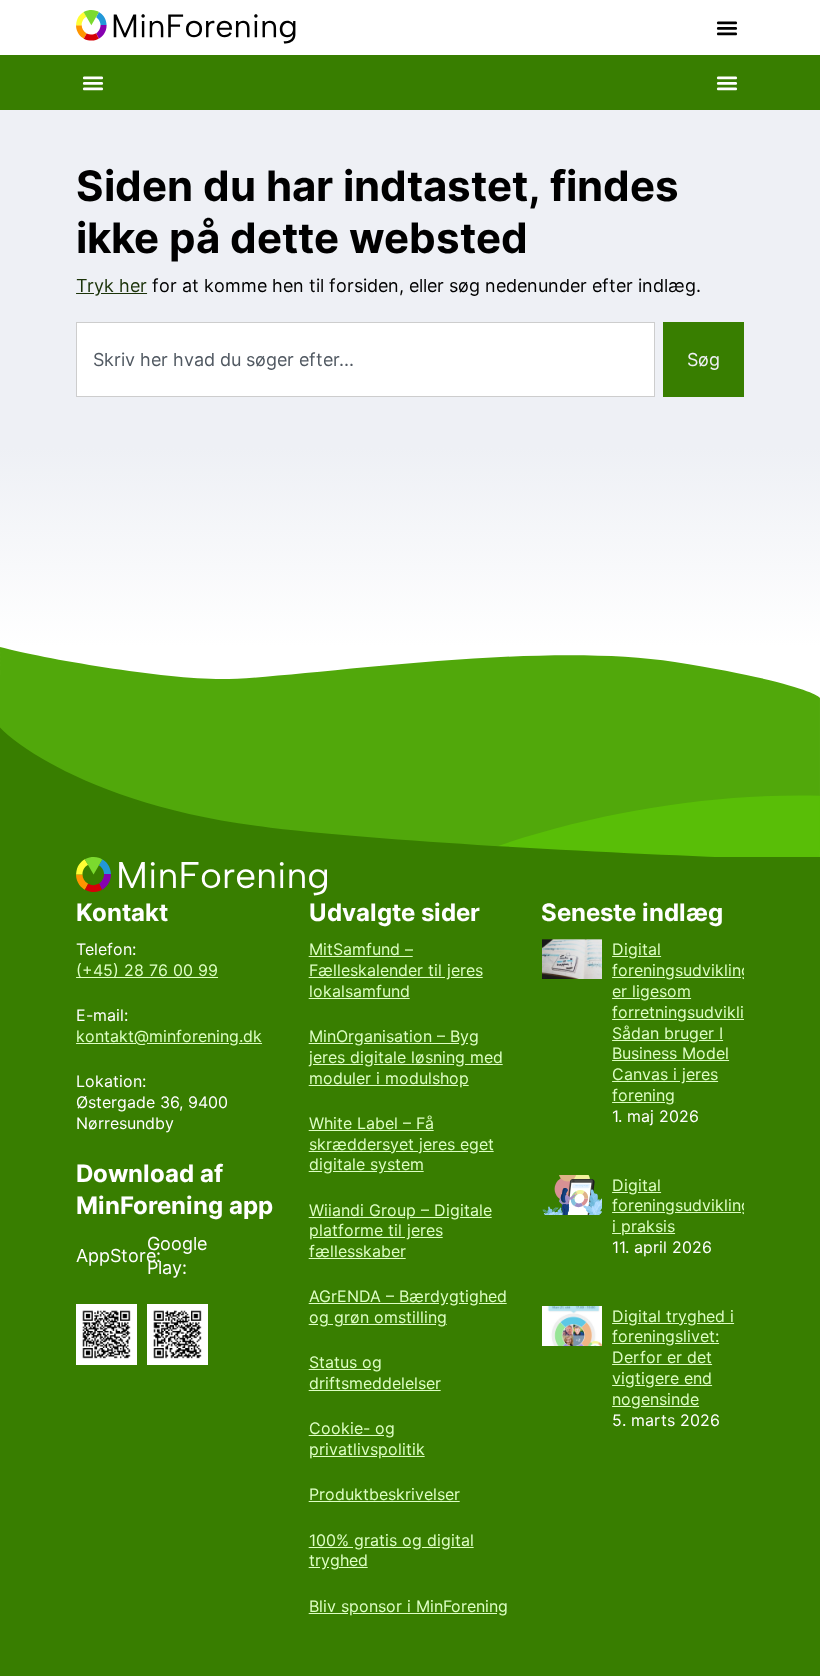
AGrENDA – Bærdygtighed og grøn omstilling (408, 1306)
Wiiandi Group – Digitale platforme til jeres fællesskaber (400, 1231)
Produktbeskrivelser (384, 1494)
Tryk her (111, 285)
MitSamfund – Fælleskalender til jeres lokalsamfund (396, 970)
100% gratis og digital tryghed (391, 1550)
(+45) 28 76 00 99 (147, 970)
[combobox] (365, 359)
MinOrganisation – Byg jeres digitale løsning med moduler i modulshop (406, 1057)
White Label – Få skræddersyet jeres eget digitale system (401, 1144)
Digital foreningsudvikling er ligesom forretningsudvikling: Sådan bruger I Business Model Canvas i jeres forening (689, 1022)
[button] (727, 27)
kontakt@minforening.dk (169, 1036)
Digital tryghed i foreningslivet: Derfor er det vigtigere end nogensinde (673, 1357)
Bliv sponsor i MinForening (408, 1606)
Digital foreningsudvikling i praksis (681, 1206)
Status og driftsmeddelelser (375, 1372)
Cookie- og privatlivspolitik (367, 1438)
